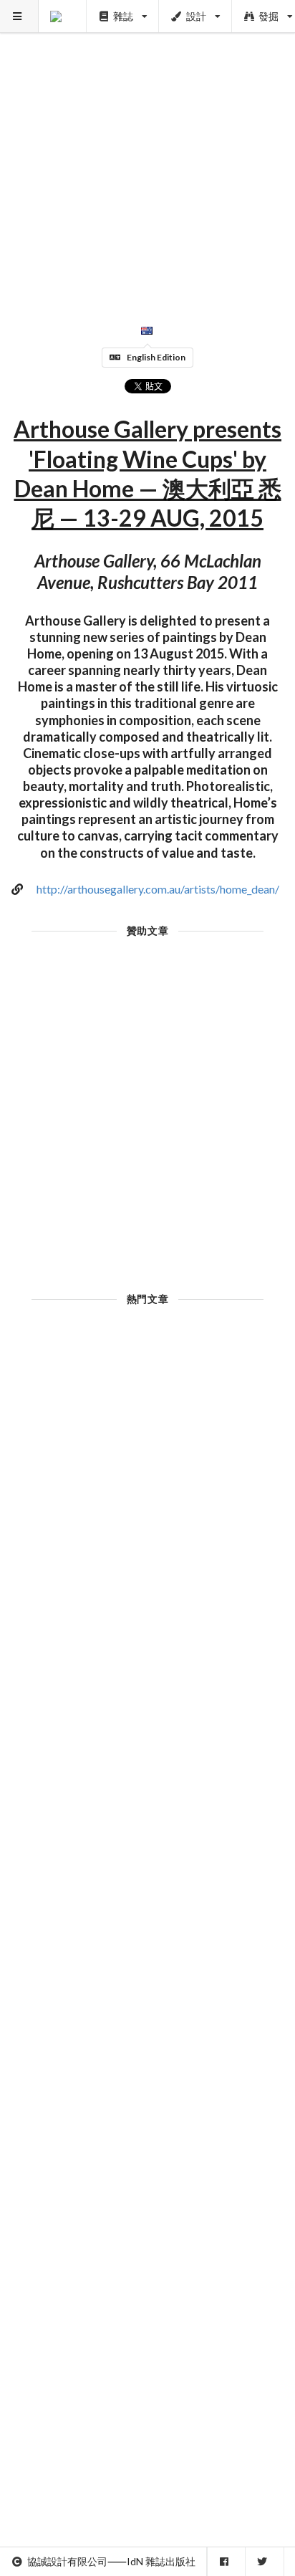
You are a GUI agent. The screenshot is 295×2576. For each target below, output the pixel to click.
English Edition (156, 357)
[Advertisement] (147, 148)
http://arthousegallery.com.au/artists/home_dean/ (158, 889)
